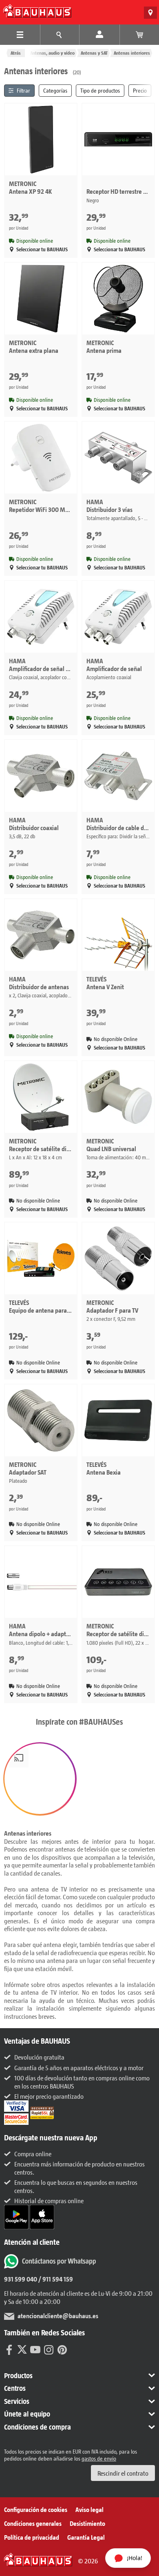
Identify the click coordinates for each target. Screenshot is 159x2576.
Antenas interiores (132, 53)
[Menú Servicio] (60, 35)
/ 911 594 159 (55, 2279)
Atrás (16, 53)
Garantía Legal (86, 2537)
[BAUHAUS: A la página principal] (37, 11)
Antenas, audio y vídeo (52, 53)
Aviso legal (89, 2509)
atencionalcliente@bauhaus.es (58, 2316)
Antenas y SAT (94, 53)
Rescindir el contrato (123, 2473)
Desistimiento (87, 2523)
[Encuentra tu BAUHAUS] (150, 13)
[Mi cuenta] (99, 35)
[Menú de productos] (20, 35)
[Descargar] (17, 2216)
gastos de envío (99, 2458)
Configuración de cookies (36, 2509)
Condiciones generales (33, 2523)
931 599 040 (21, 2279)
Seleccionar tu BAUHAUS (42, 249)
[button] (40, 1779)
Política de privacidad (32, 2537)
